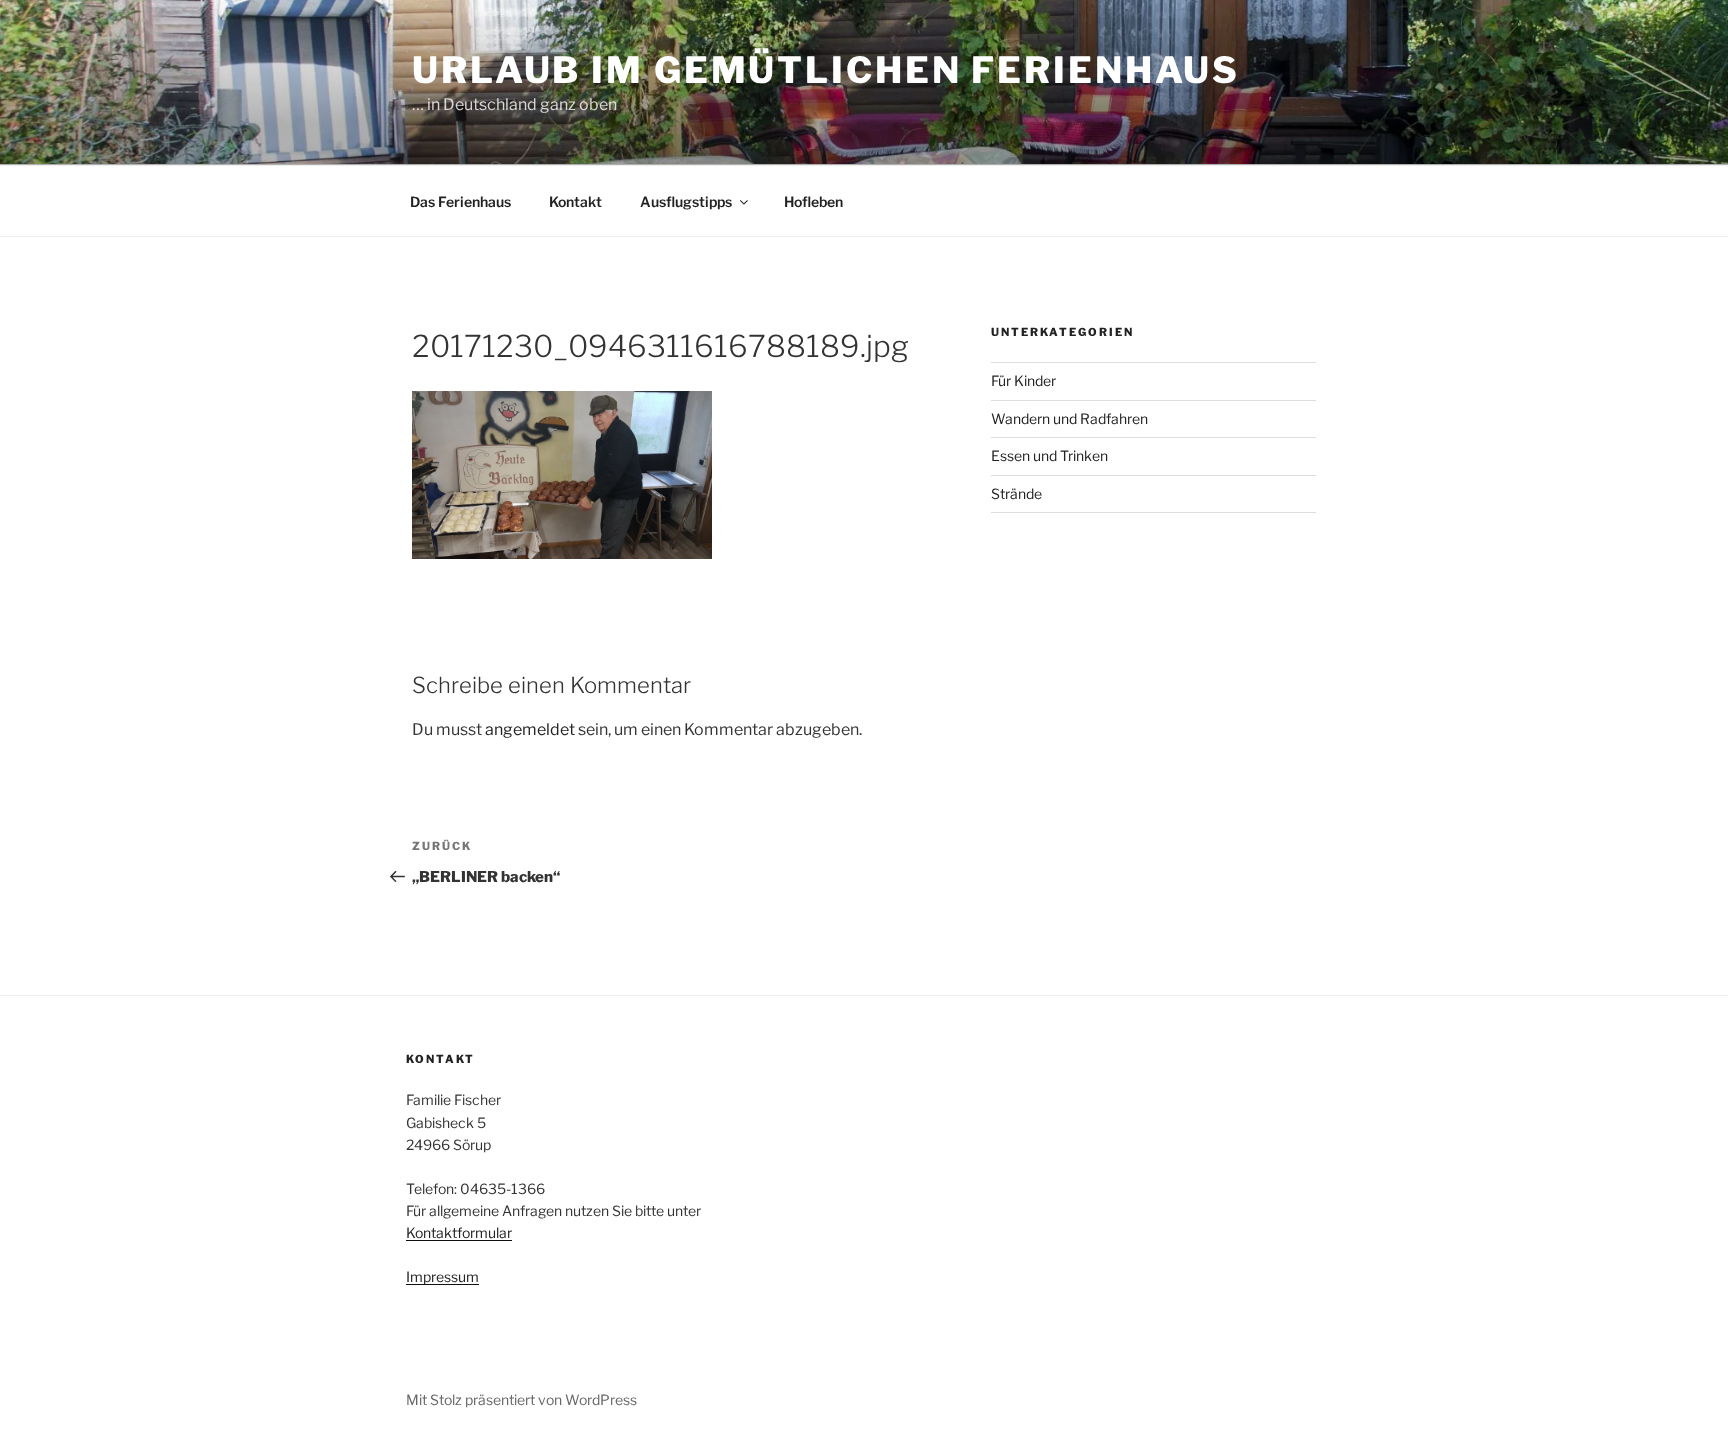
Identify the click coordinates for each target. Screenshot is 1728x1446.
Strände (1016, 493)
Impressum (442, 1276)
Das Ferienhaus (460, 201)
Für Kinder (1023, 380)
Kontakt (575, 201)
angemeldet (530, 729)
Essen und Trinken (1049, 455)
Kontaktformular (459, 1232)
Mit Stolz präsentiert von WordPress (521, 1399)
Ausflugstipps (686, 201)
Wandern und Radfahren (1069, 418)
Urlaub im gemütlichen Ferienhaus (826, 70)
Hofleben (813, 201)
